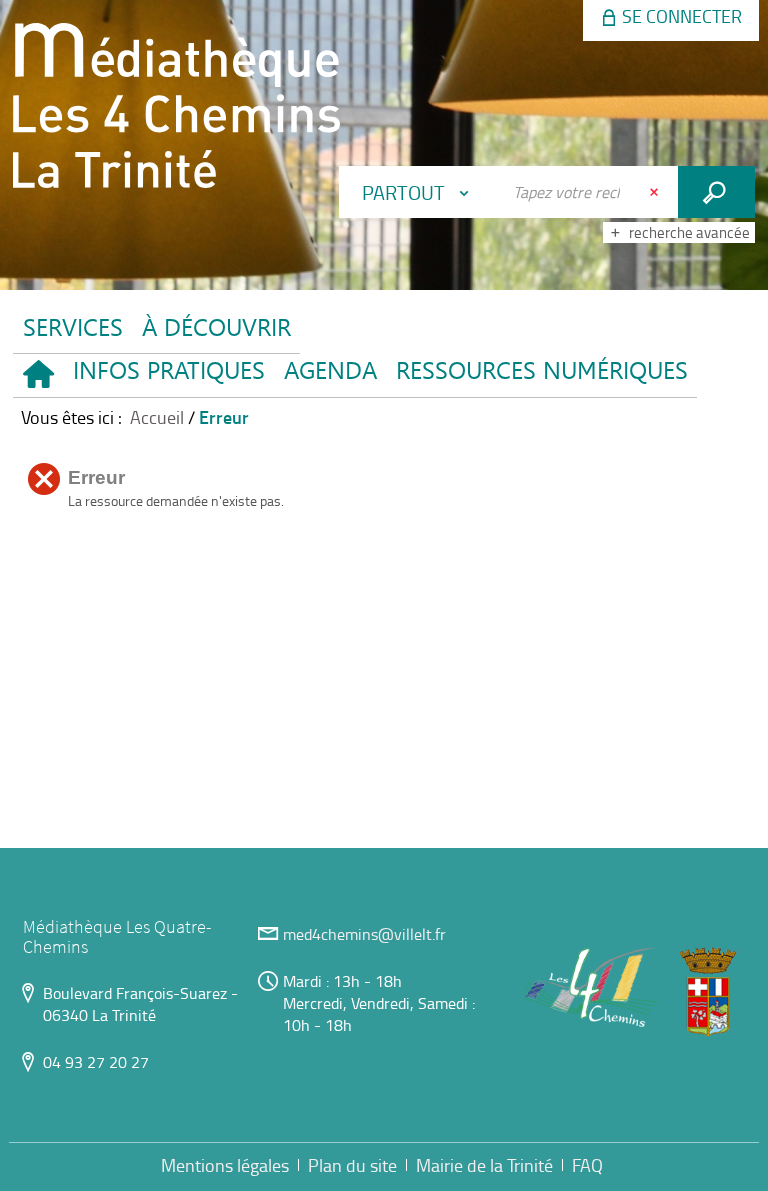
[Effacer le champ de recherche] (656, 192)
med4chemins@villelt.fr (364, 934)
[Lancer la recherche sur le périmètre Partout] (716, 192)
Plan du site (352, 1165)
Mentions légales (225, 1165)
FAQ (587, 1165)
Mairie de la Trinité (484, 1165)
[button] (168, 375)
